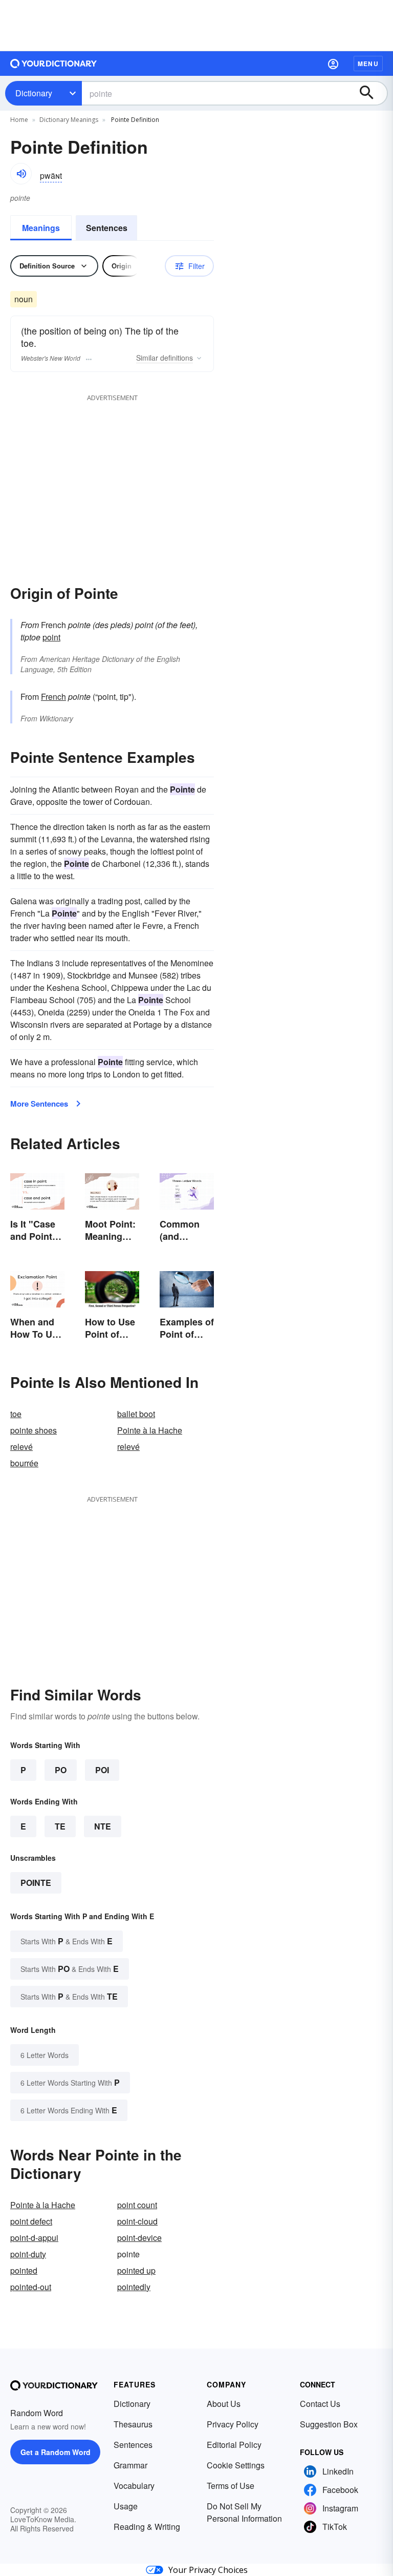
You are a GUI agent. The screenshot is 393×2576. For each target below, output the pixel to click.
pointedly (134, 2287)
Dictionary (34, 93)
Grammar (130, 2465)
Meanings (41, 228)
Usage (126, 2506)
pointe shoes (34, 1430)
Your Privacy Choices (208, 2570)
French (53, 697)
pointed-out (31, 2287)
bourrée (24, 1463)
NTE (103, 1826)
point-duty (28, 2254)
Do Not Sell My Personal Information (244, 2512)
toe (16, 1414)
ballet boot (136, 1414)
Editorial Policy (234, 2445)
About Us (224, 2404)
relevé (21, 1447)
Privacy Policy (233, 2424)
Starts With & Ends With (67, 1941)
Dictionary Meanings (69, 120)
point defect (31, 2221)
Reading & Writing (147, 2527)
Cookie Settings (236, 2465)
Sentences (107, 228)
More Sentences (39, 1104)
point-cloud (137, 2221)
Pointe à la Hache (150, 1430)
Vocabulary (134, 2486)
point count (137, 2205)
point (51, 637)
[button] (333, 64)
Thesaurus (133, 2424)
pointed (24, 2270)
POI (102, 1770)
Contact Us (320, 2404)
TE (60, 1826)
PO (61, 1770)
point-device (139, 2238)
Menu (368, 64)
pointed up (136, 2270)
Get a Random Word (56, 2452)
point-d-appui (34, 2238)
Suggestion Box (329, 2424)
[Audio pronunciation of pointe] (21, 174)
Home (19, 120)
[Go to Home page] (54, 64)
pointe (36, 1883)
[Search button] (372, 93)
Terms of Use (231, 2486)
